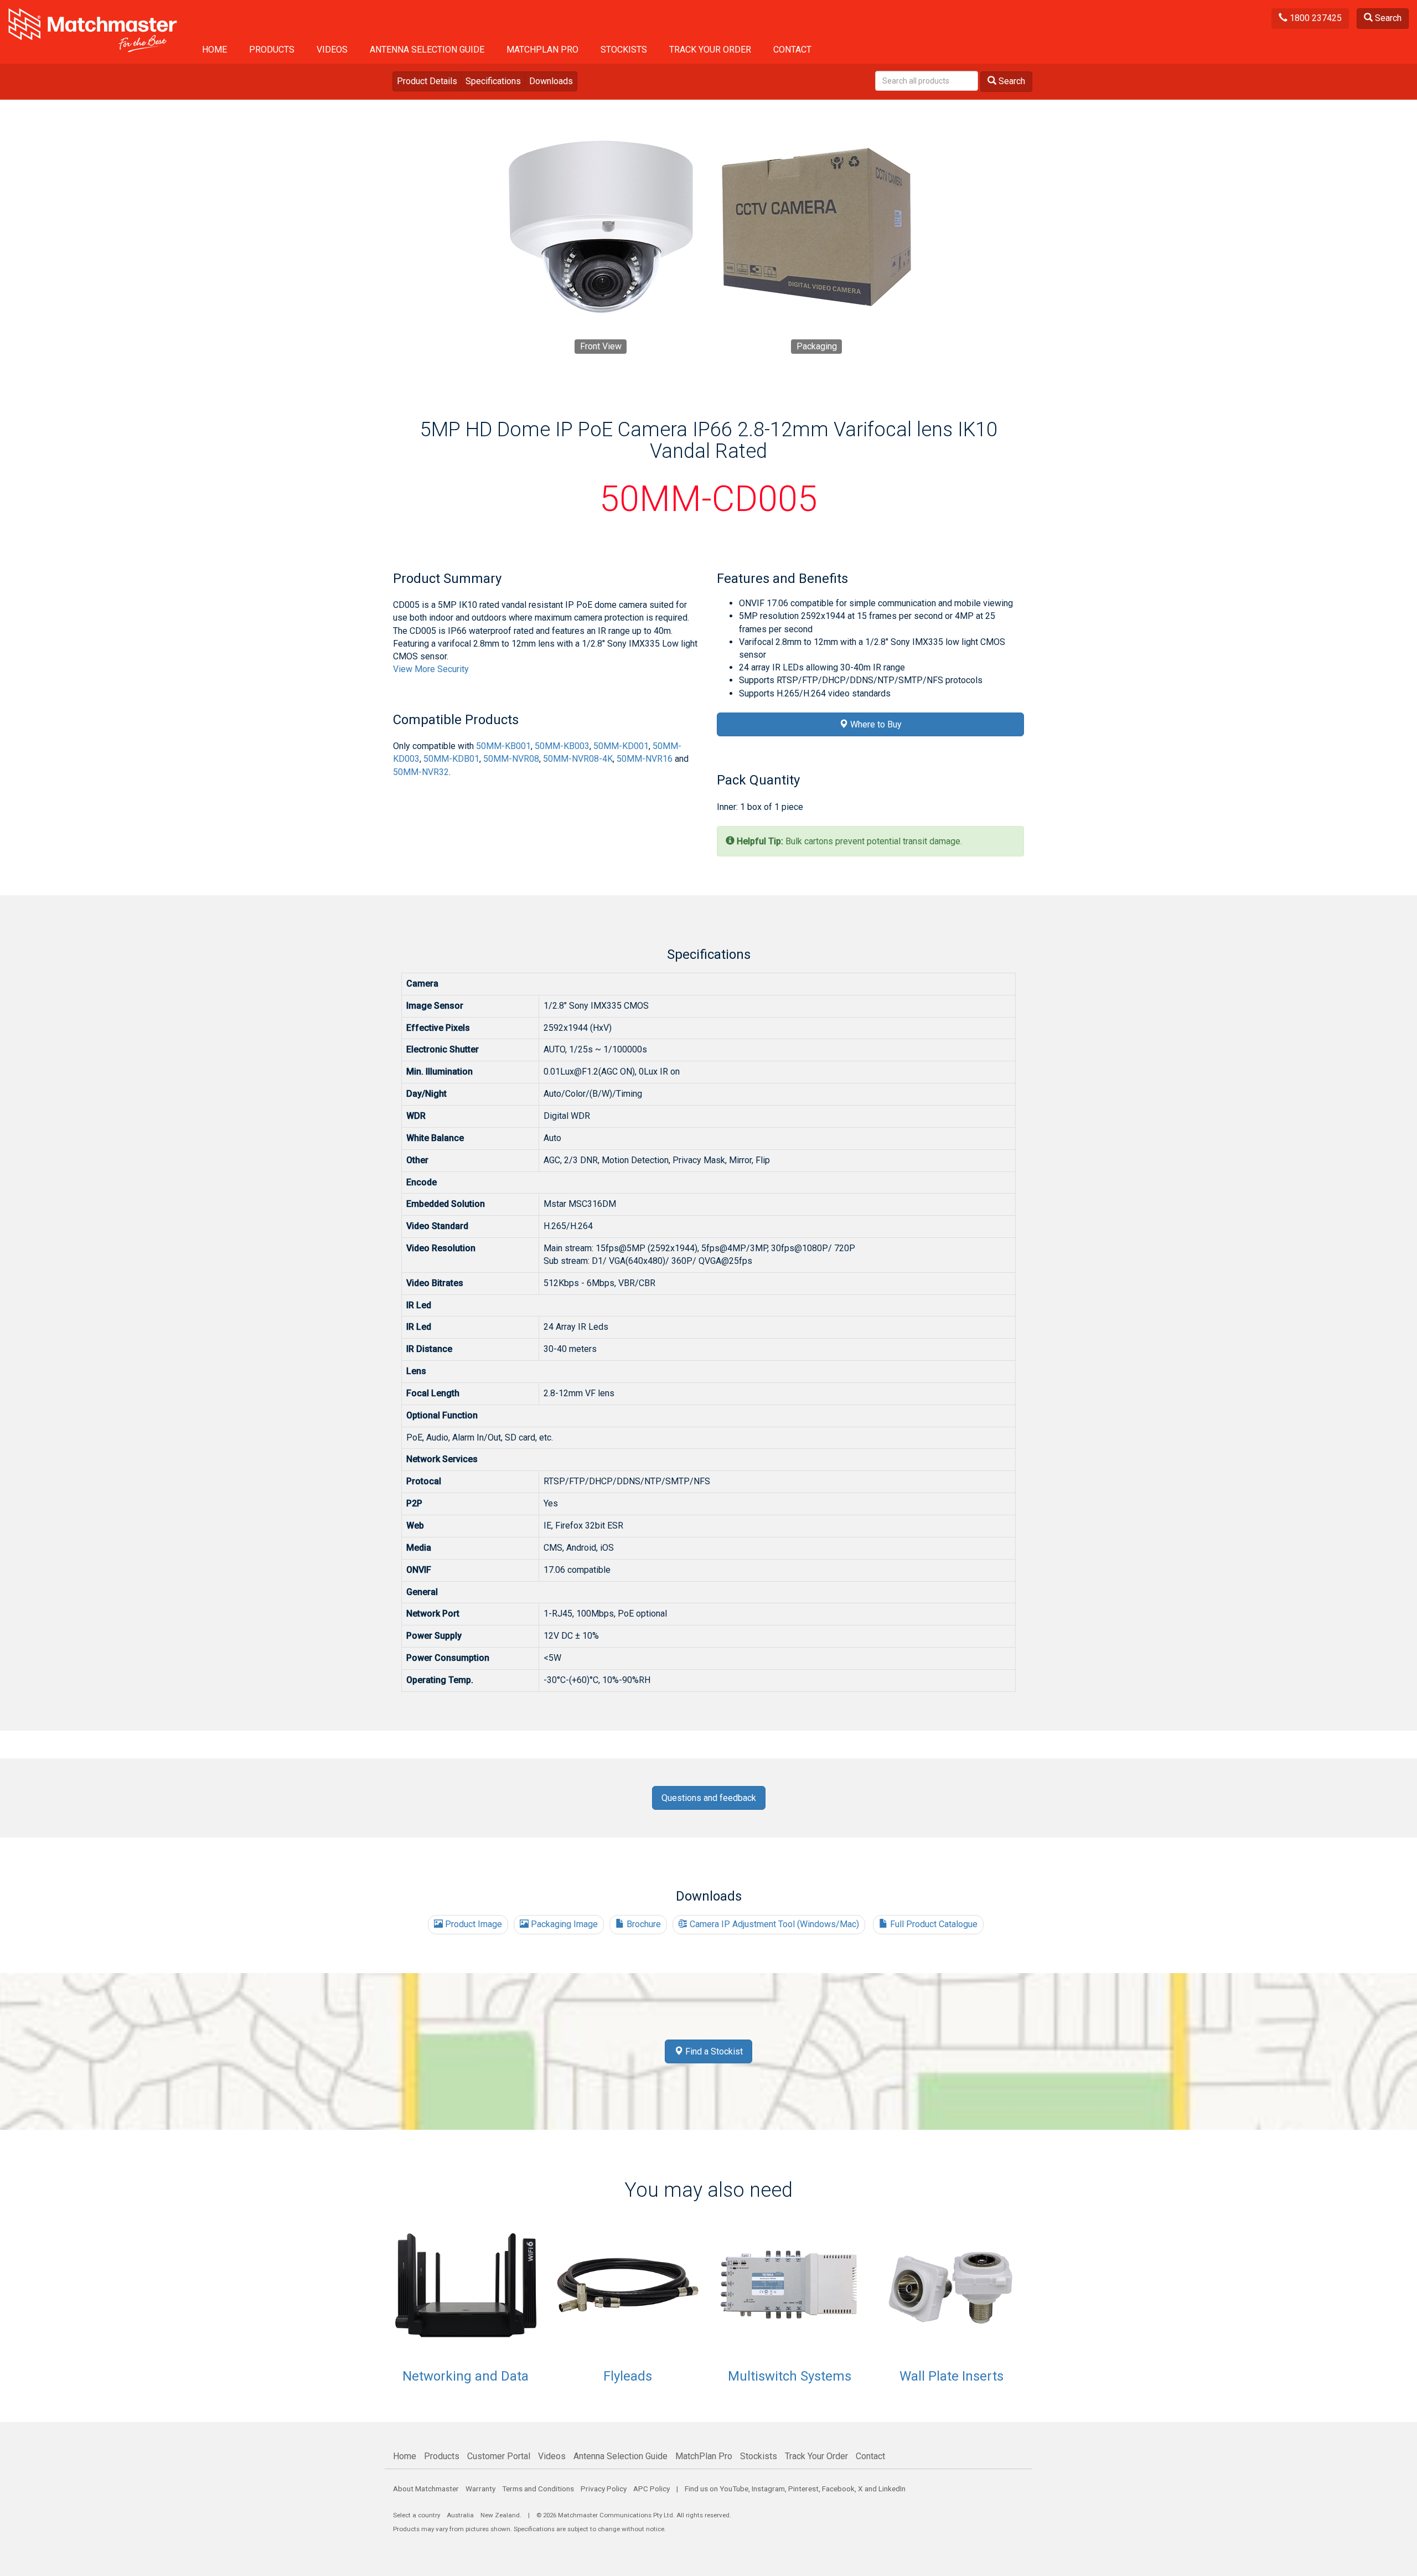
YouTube (734, 2489)
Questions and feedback (709, 1798)
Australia (460, 2515)
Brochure (643, 1924)
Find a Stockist (713, 2051)
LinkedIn (892, 2489)
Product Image (472, 1924)
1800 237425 (1315, 18)
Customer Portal (499, 2456)
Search (1387, 18)
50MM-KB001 (503, 746)
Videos (332, 50)
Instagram (768, 2489)
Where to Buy (875, 724)
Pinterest (803, 2489)
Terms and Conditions (538, 2489)
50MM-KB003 (562, 746)
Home (214, 50)
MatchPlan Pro (542, 50)
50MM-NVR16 (645, 759)
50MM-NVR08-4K (578, 759)
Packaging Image (563, 1924)
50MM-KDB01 (451, 759)
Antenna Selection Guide (427, 50)
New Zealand (500, 2515)
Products (272, 50)
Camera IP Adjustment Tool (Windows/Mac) (773, 1924)
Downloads (551, 81)
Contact (792, 50)
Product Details (427, 81)
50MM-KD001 (621, 746)
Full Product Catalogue (933, 1924)
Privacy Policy (604, 2489)
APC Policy (651, 2489)
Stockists (624, 50)
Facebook (838, 2489)
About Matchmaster (426, 2489)
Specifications (493, 81)
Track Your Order (710, 50)
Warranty (480, 2489)
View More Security (431, 669)
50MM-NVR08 (511, 759)
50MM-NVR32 (421, 772)
